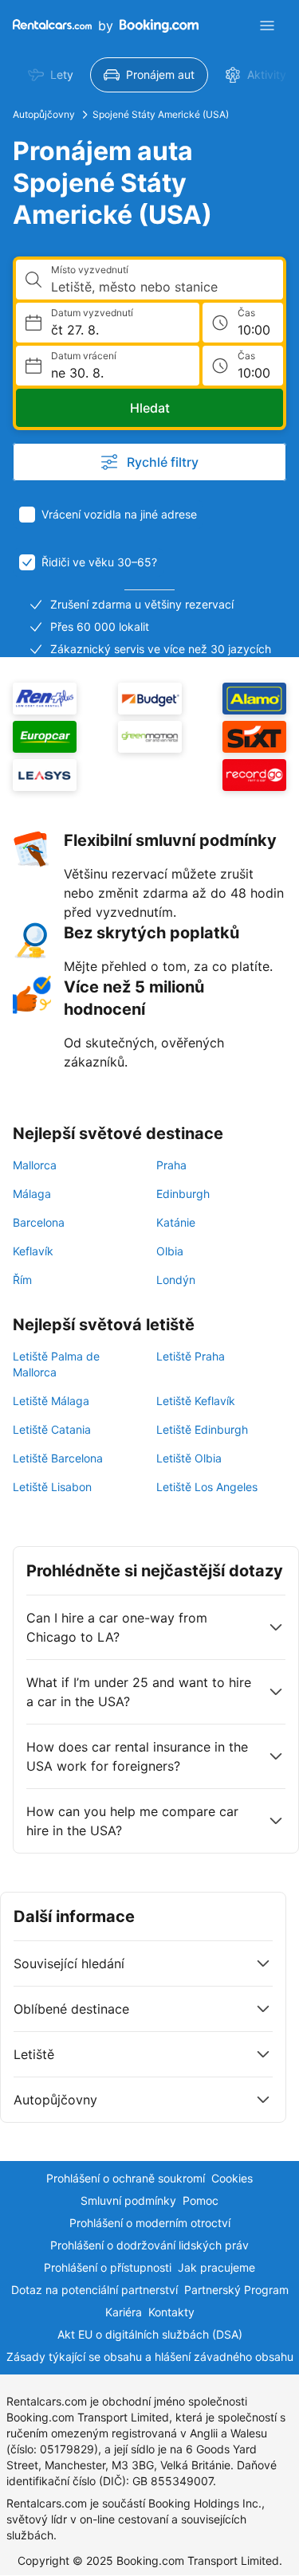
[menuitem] (51, 75)
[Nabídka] (267, 25)
